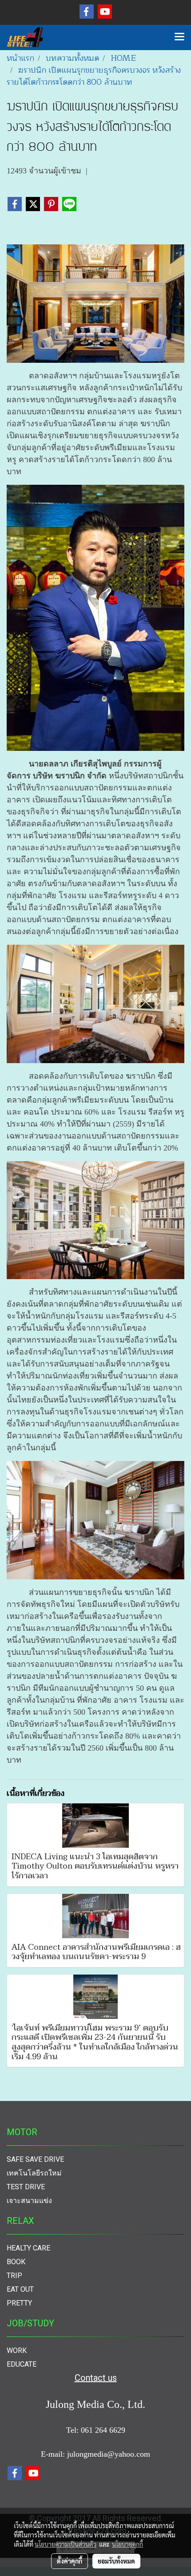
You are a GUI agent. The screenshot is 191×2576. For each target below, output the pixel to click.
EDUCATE (22, 2364)
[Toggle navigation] (179, 37)
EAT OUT (20, 2289)
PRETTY (19, 2303)
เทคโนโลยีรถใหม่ (34, 2173)
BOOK (16, 2262)
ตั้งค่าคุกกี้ (70, 2561)
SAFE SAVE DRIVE (35, 2159)
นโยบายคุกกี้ (127, 2544)
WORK (17, 2350)
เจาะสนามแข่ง (29, 2201)
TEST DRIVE (26, 2187)
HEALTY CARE (28, 2248)
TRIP (14, 2276)
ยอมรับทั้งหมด (116, 2561)
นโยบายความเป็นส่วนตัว (66, 2544)
